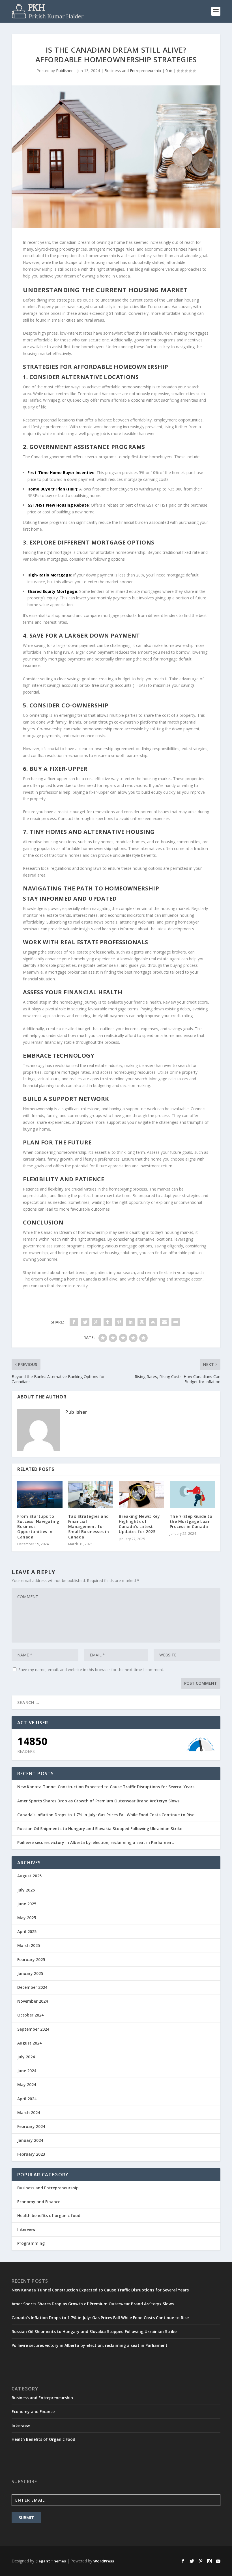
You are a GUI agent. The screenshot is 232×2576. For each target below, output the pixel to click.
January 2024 (30, 2140)
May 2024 (27, 2085)
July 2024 (26, 2057)
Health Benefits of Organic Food (43, 2439)
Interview (26, 2229)
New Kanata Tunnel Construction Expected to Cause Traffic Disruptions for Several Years (106, 1787)
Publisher (64, 71)
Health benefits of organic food (49, 2215)
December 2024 (32, 1987)
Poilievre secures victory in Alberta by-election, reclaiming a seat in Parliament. (96, 1842)
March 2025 (29, 1945)
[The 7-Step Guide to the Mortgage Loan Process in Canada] (192, 1495)
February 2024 (31, 2126)
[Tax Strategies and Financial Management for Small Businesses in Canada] (91, 1495)
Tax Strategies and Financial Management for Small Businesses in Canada (89, 1527)
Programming (31, 2243)
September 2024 (33, 2029)
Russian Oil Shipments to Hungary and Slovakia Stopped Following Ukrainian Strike (100, 1829)
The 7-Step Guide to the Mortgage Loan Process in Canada (191, 1521)
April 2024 (27, 2099)
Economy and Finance (39, 2202)
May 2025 (27, 1918)
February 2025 (31, 1960)
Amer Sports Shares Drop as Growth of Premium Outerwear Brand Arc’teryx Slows (98, 1801)
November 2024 (33, 2001)
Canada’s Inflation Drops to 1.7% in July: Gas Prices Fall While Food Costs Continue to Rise (106, 1815)
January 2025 (30, 1973)
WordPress (104, 2561)
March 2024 (29, 2113)
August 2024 (29, 2043)
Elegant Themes (51, 2561)
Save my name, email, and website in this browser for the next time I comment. (91, 1670)
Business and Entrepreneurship (133, 71)
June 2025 (27, 1904)
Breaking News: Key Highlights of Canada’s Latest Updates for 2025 (139, 1524)
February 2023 (31, 2154)
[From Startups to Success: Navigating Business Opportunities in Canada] (40, 1495)
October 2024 (30, 2015)
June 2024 (27, 2071)
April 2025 (27, 1932)
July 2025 (26, 1890)
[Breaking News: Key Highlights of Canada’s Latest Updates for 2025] (141, 1495)
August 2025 (29, 1876)
